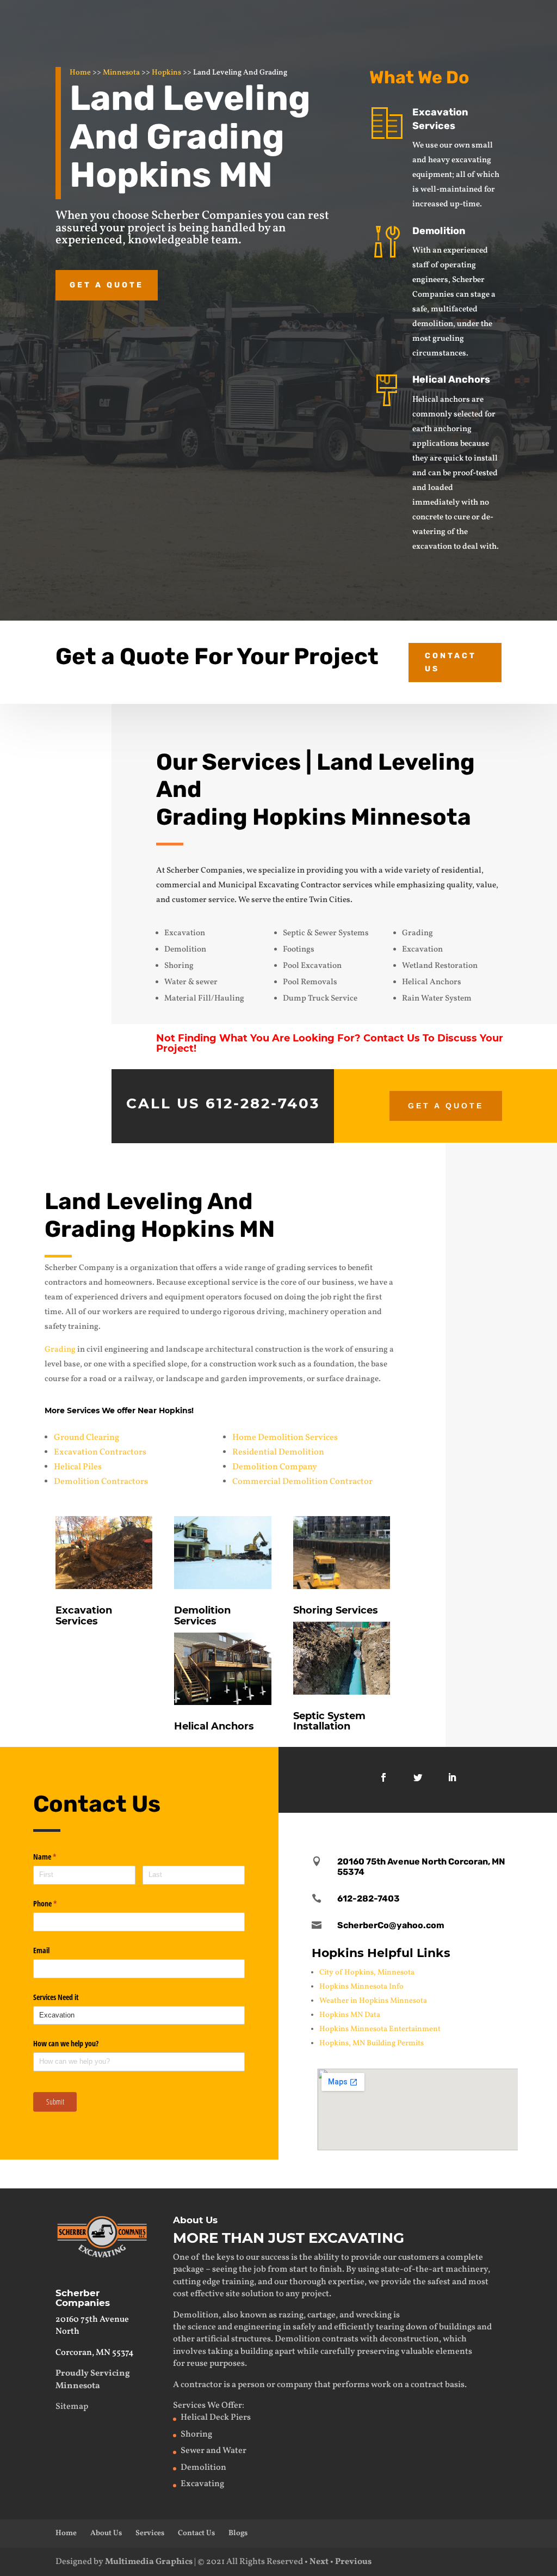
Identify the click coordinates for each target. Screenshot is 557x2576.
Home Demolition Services (285, 1438)
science (202, 2327)
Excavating (202, 2484)
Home (80, 73)
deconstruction (409, 2339)
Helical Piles (78, 1467)
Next (319, 2562)
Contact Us (451, 662)
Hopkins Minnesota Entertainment (380, 2029)
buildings (457, 2327)
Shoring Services (336, 1610)
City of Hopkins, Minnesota (367, 1973)
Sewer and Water (213, 2451)
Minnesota (121, 73)
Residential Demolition (278, 1452)
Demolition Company (275, 1467)
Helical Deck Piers (216, 2418)
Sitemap (72, 2407)
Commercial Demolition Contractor (302, 1482)
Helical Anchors (451, 379)
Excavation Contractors (100, 1452)
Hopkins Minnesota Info (361, 1987)
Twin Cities (330, 900)
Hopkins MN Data (350, 2015)
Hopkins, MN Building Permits (372, 2043)
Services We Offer (208, 2406)
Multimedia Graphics (149, 2562)
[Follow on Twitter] (418, 1777)
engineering (258, 2327)
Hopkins (166, 73)
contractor (201, 2385)
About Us (106, 2533)
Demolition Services (202, 1616)
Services (150, 2533)
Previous (353, 2562)
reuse (197, 2364)
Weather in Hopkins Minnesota (373, 2001)
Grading (60, 1350)
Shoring (196, 2434)
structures (251, 2339)
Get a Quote (107, 285)
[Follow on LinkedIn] (452, 1777)
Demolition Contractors (101, 1482)
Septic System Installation (329, 1721)
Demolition (439, 231)
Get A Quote (446, 1106)
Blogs (238, 2533)
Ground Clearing (86, 1438)
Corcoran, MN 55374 (95, 2353)
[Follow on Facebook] (383, 1777)
